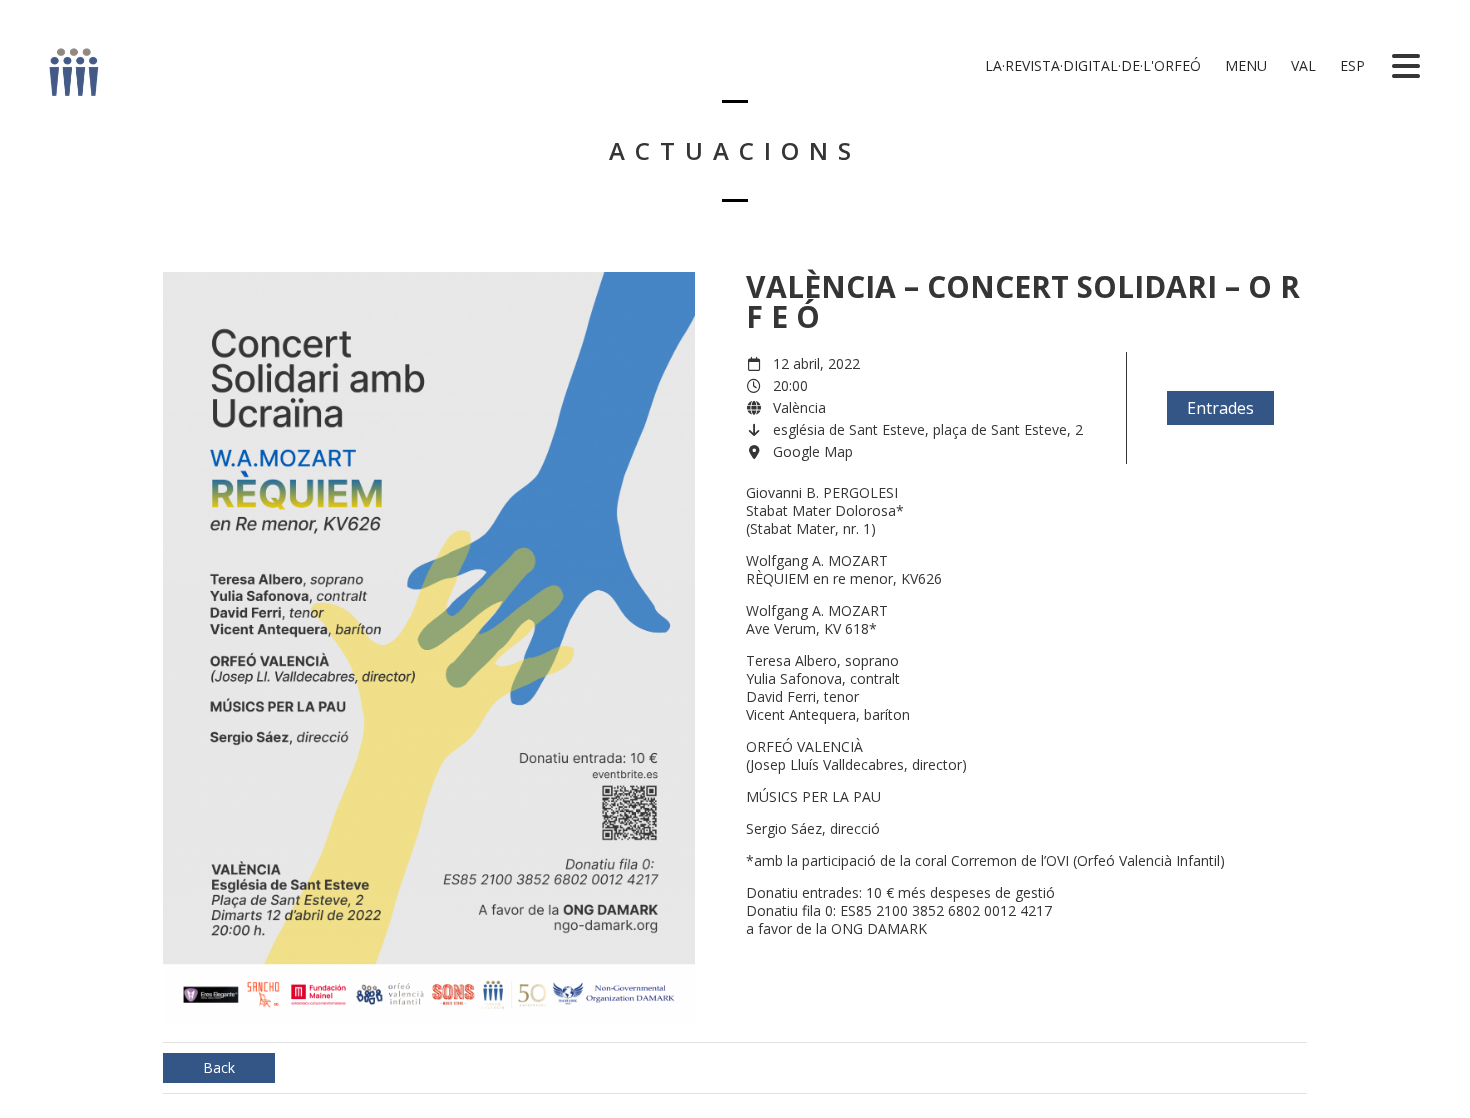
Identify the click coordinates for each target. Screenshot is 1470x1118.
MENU (1244, 65)
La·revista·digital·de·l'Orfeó (1091, 65)
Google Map (813, 451)
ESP (1350, 65)
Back (219, 1067)
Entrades (1220, 408)
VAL (1301, 65)
